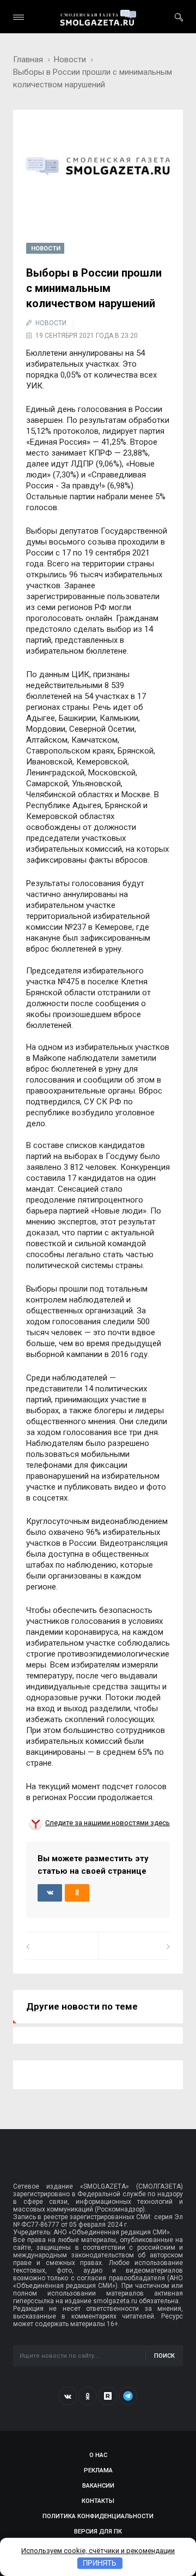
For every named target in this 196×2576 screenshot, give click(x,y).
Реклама (98, 2470)
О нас (98, 2455)
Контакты (98, 2501)
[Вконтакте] (68, 2396)
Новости (70, 59)
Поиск (164, 2356)
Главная (28, 59)
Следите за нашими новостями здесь (108, 1823)
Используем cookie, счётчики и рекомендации (98, 2551)
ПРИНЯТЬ (100, 2563)
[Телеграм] (128, 2396)
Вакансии (98, 2486)
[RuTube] (108, 2396)
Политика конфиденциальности (98, 2516)
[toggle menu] (19, 17)
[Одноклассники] (88, 2396)
